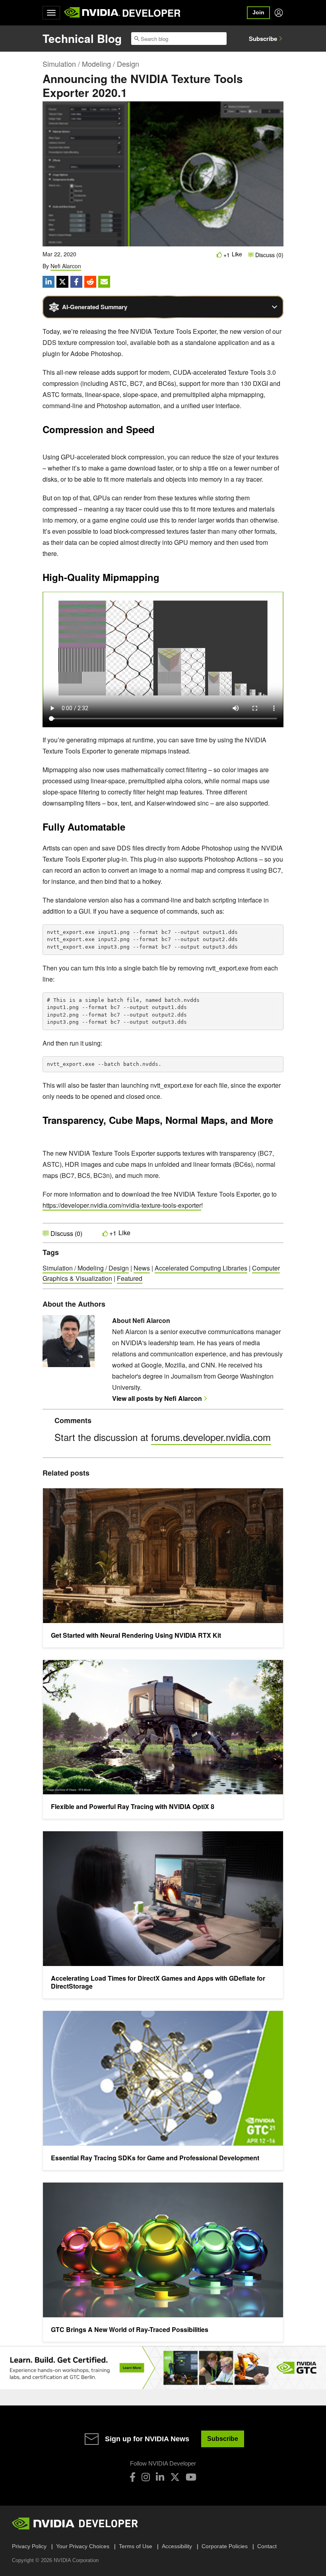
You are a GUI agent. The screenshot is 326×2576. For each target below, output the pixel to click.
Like (237, 254)
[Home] (92, 13)
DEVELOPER (151, 13)
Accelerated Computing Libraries (201, 1268)
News (142, 1268)
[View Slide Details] (163, 2368)
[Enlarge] (273, 454)
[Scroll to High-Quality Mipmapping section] (163, 579)
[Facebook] (133, 2477)
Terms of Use (136, 2546)
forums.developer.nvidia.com (211, 1437)
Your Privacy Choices (83, 2546)
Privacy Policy (29, 2546)
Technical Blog (82, 38)
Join (258, 12)
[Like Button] (219, 255)
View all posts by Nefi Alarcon (157, 1398)
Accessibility (177, 2546)
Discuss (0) (269, 255)
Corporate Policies (225, 2546)
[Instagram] (146, 2477)
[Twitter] (175, 2477)
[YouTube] (191, 2477)
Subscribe (263, 39)
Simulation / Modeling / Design (91, 64)
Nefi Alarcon (66, 266)
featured (130, 1278)
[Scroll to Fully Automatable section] (129, 829)
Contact (267, 2546)
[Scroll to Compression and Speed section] (159, 432)
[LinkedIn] (160, 2477)
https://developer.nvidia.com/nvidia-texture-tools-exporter (122, 1205)
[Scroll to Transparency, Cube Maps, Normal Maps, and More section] (47, 1134)
